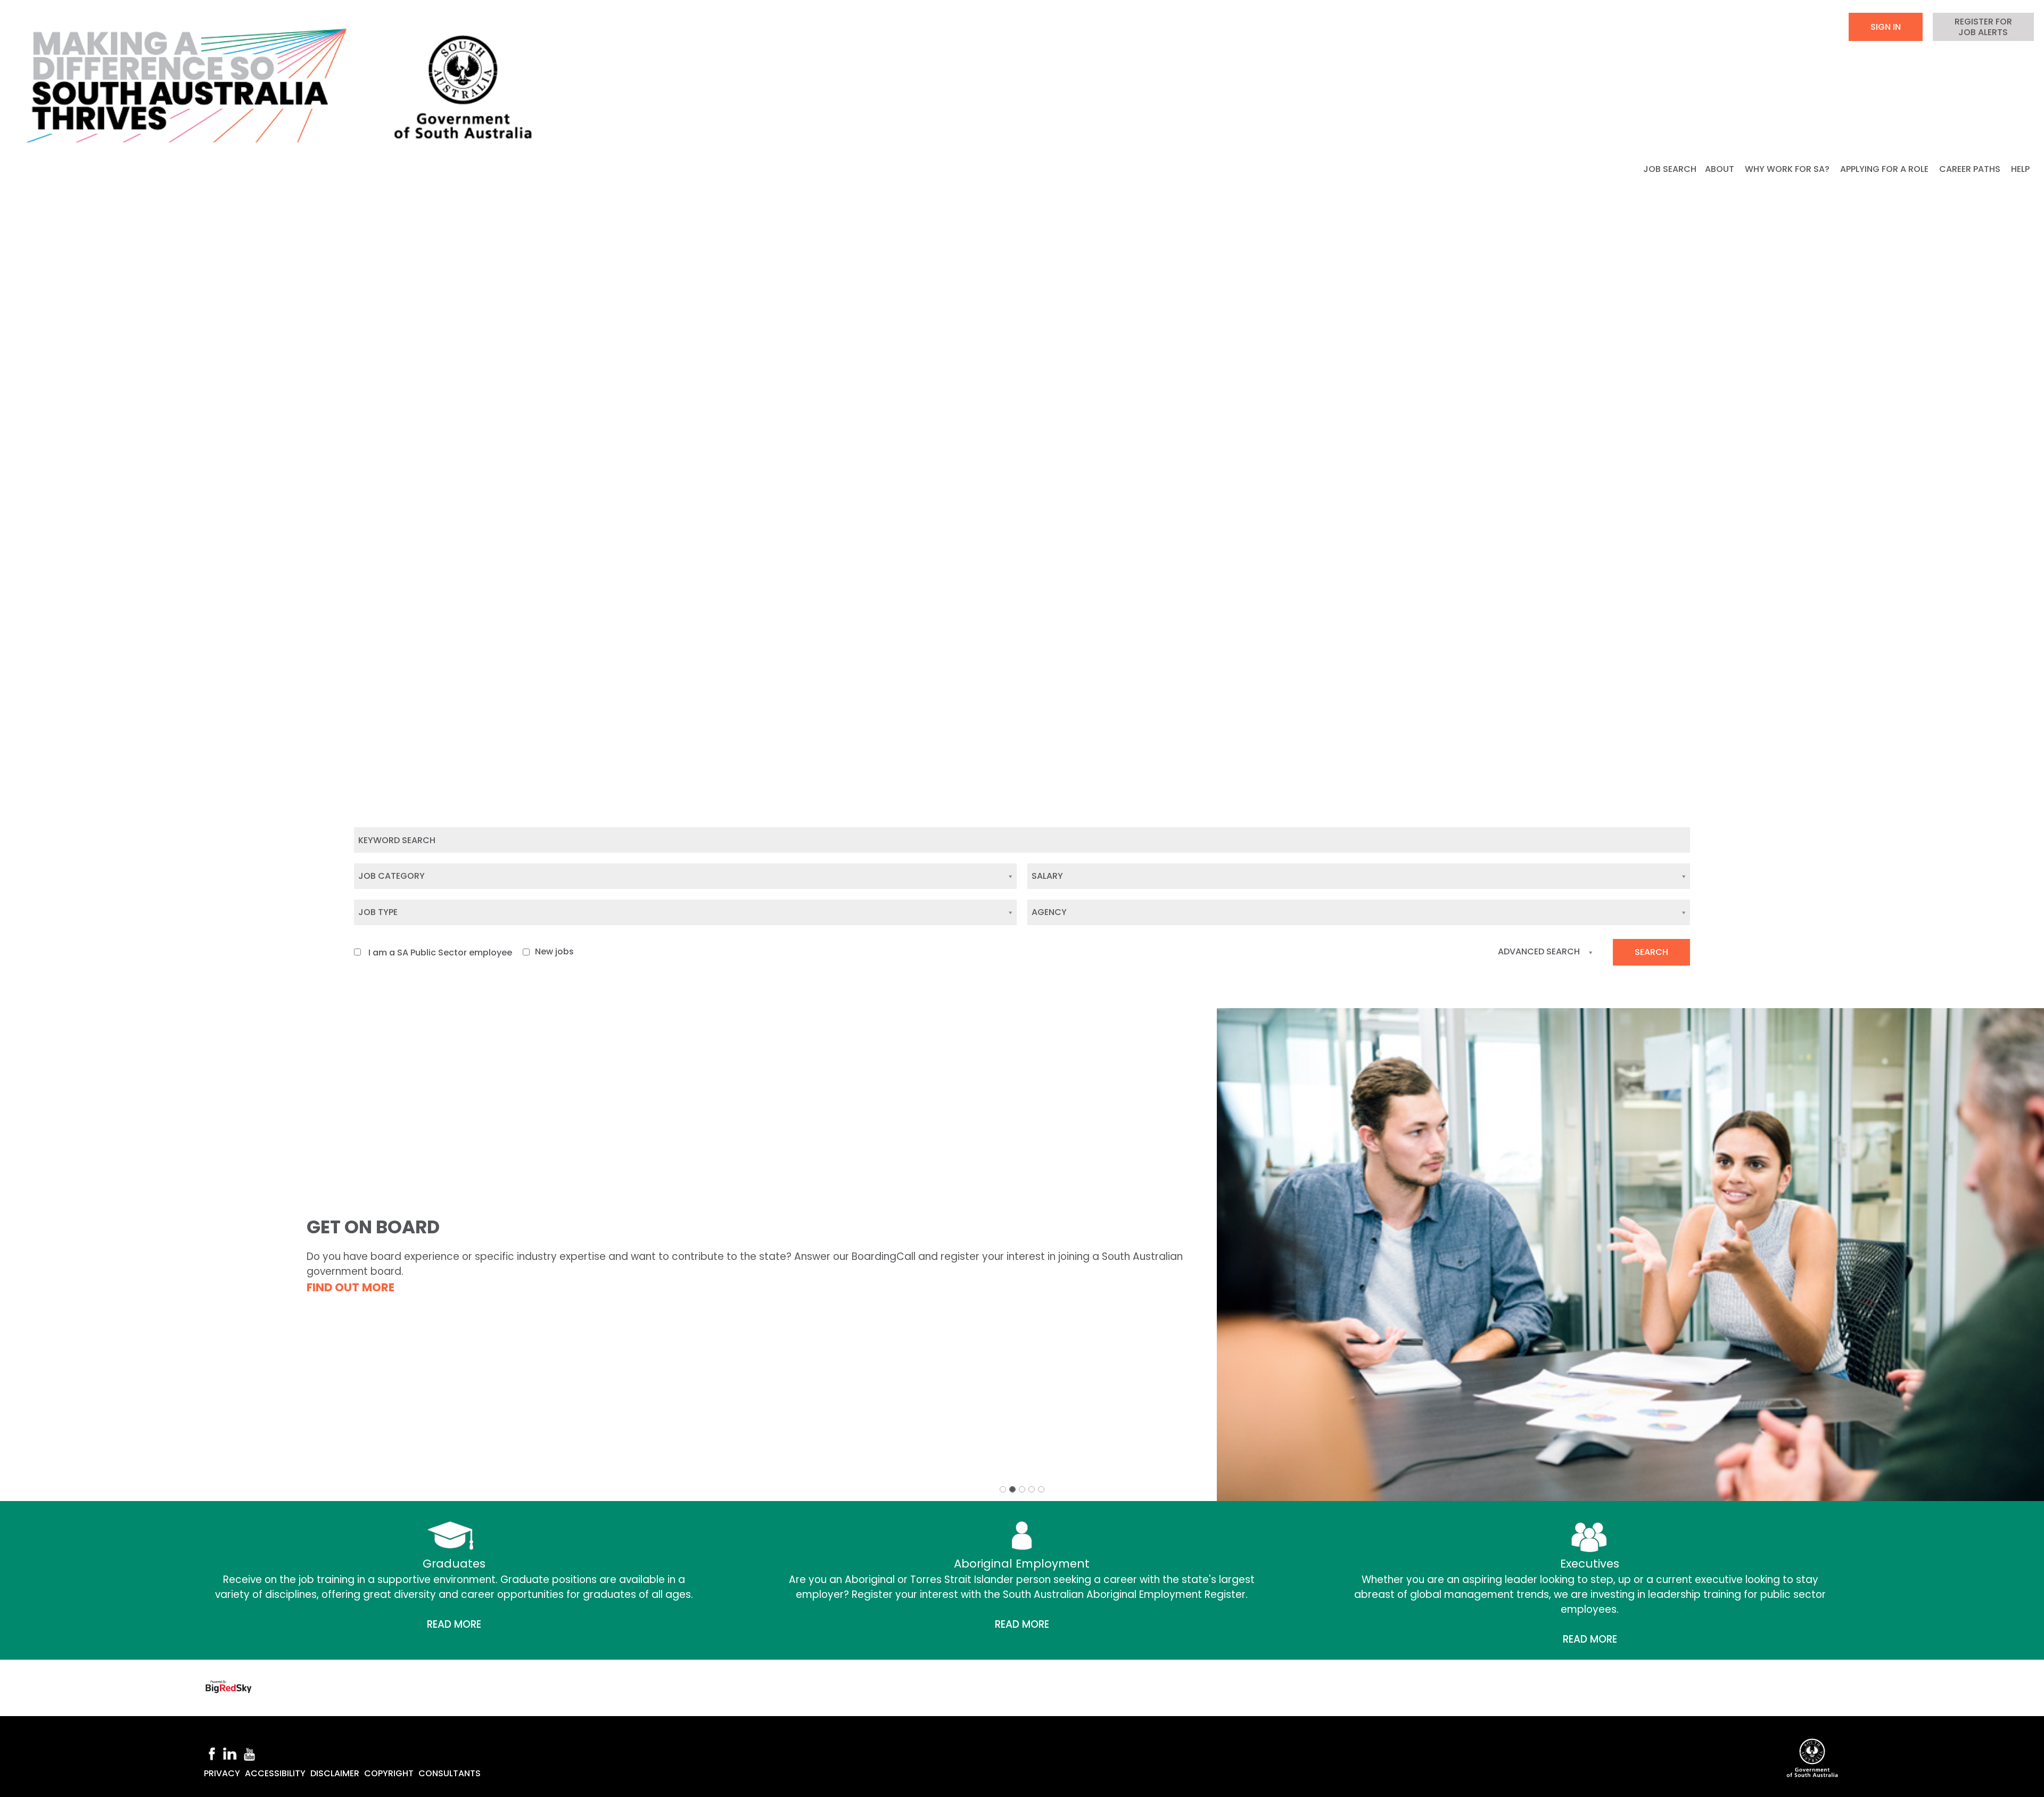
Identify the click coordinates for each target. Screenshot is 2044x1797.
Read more (1022, 1624)
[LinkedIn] (229, 1753)
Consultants (450, 1773)
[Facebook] (212, 1753)
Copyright (389, 1773)
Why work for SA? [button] (1788, 169)
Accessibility (275, 1773)
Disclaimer (335, 1773)
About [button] (1721, 169)
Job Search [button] (1670, 169)
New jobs (554, 951)
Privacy (222, 1773)
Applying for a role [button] (1885, 169)
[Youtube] (250, 1753)
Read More (454, 1624)
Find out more (351, 1287)
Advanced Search (1539, 951)
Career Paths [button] (1971, 169)
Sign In (1886, 27)
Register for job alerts (1983, 27)
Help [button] (2021, 169)
